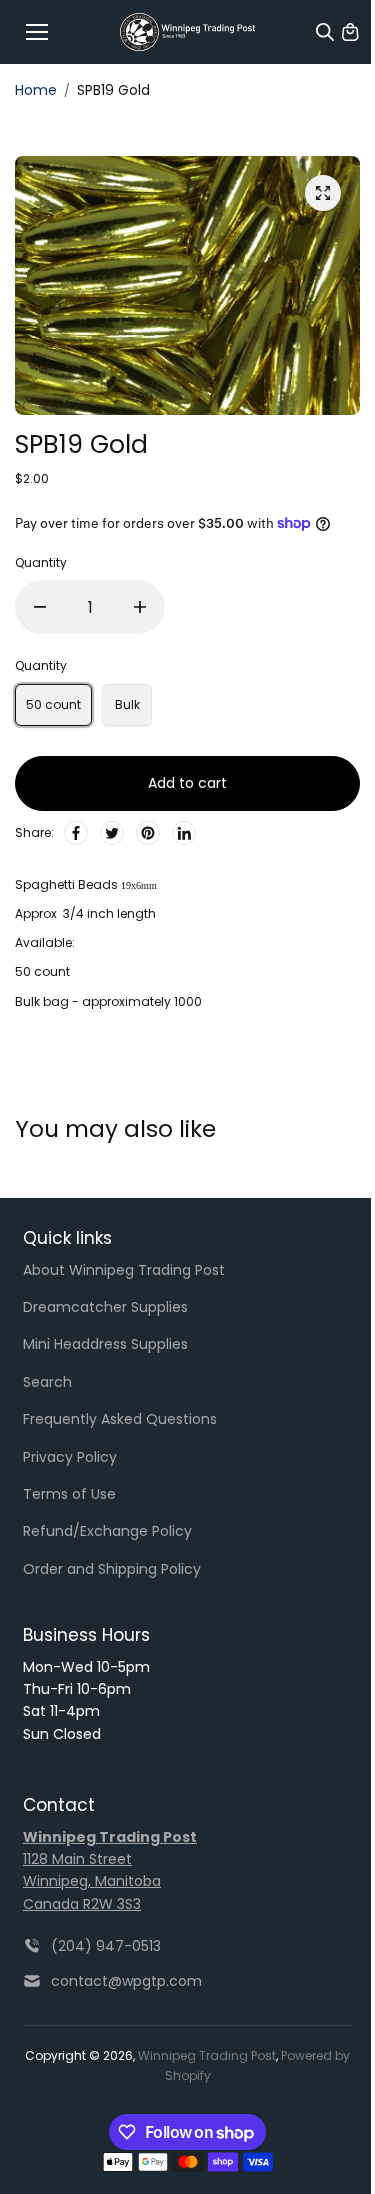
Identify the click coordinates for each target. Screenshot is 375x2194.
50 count (53, 704)
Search (47, 1382)
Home (36, 90)
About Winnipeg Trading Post (124, 1270)
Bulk (127, 704)
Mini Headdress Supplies (105, 1344)
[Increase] (140, 607)
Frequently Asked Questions (120, 1419)
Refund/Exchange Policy (107, 1531)
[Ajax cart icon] (350, 32)
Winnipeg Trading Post (207, 2055)
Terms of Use (69, 1494)
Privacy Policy (70, 1457)
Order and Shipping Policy (112, 1569)
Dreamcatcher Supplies (105, 1307)
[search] (325, 32)
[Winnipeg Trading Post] (187, 32)
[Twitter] (112, 833)
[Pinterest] (148, 833)
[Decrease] (40, 607)
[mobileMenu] (37, 32)
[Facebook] (76, 833)
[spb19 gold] (323, 193)
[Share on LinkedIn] (184, 833)
